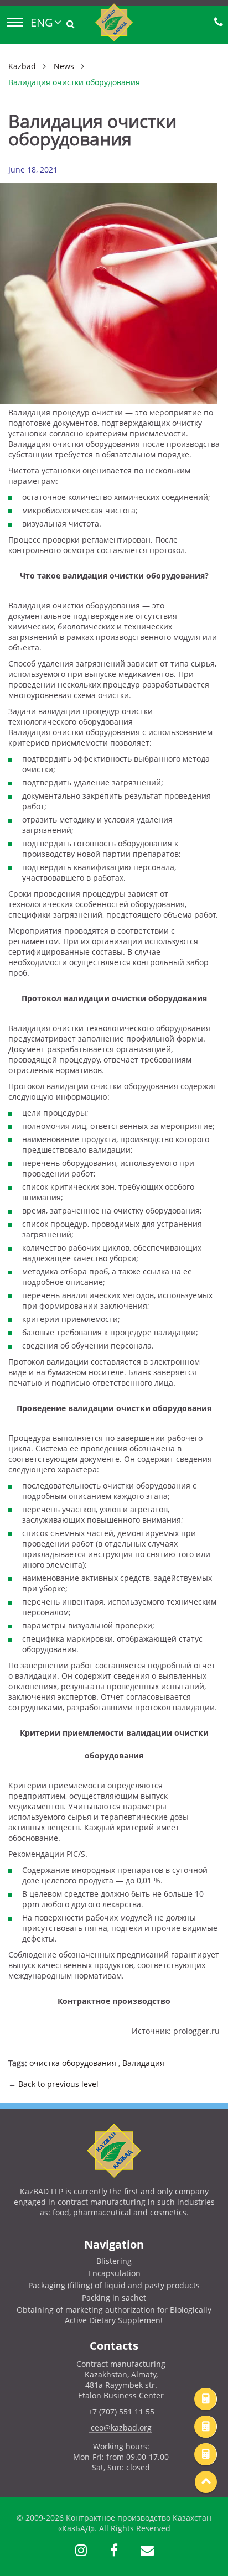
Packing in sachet (114, 2297)
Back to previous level (58, 2084)
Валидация (143, 2063)
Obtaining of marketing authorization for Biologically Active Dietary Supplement (114, 2315)
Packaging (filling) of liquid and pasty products (114, 2285)
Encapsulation (114, 2273)
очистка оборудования (73, 2063)
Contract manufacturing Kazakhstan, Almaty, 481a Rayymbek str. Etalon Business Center (121, 2380)
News (64, 66)
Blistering (114, 2261)
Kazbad (22, 66)
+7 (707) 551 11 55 (121, 2411)
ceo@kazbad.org (121, 2427)
